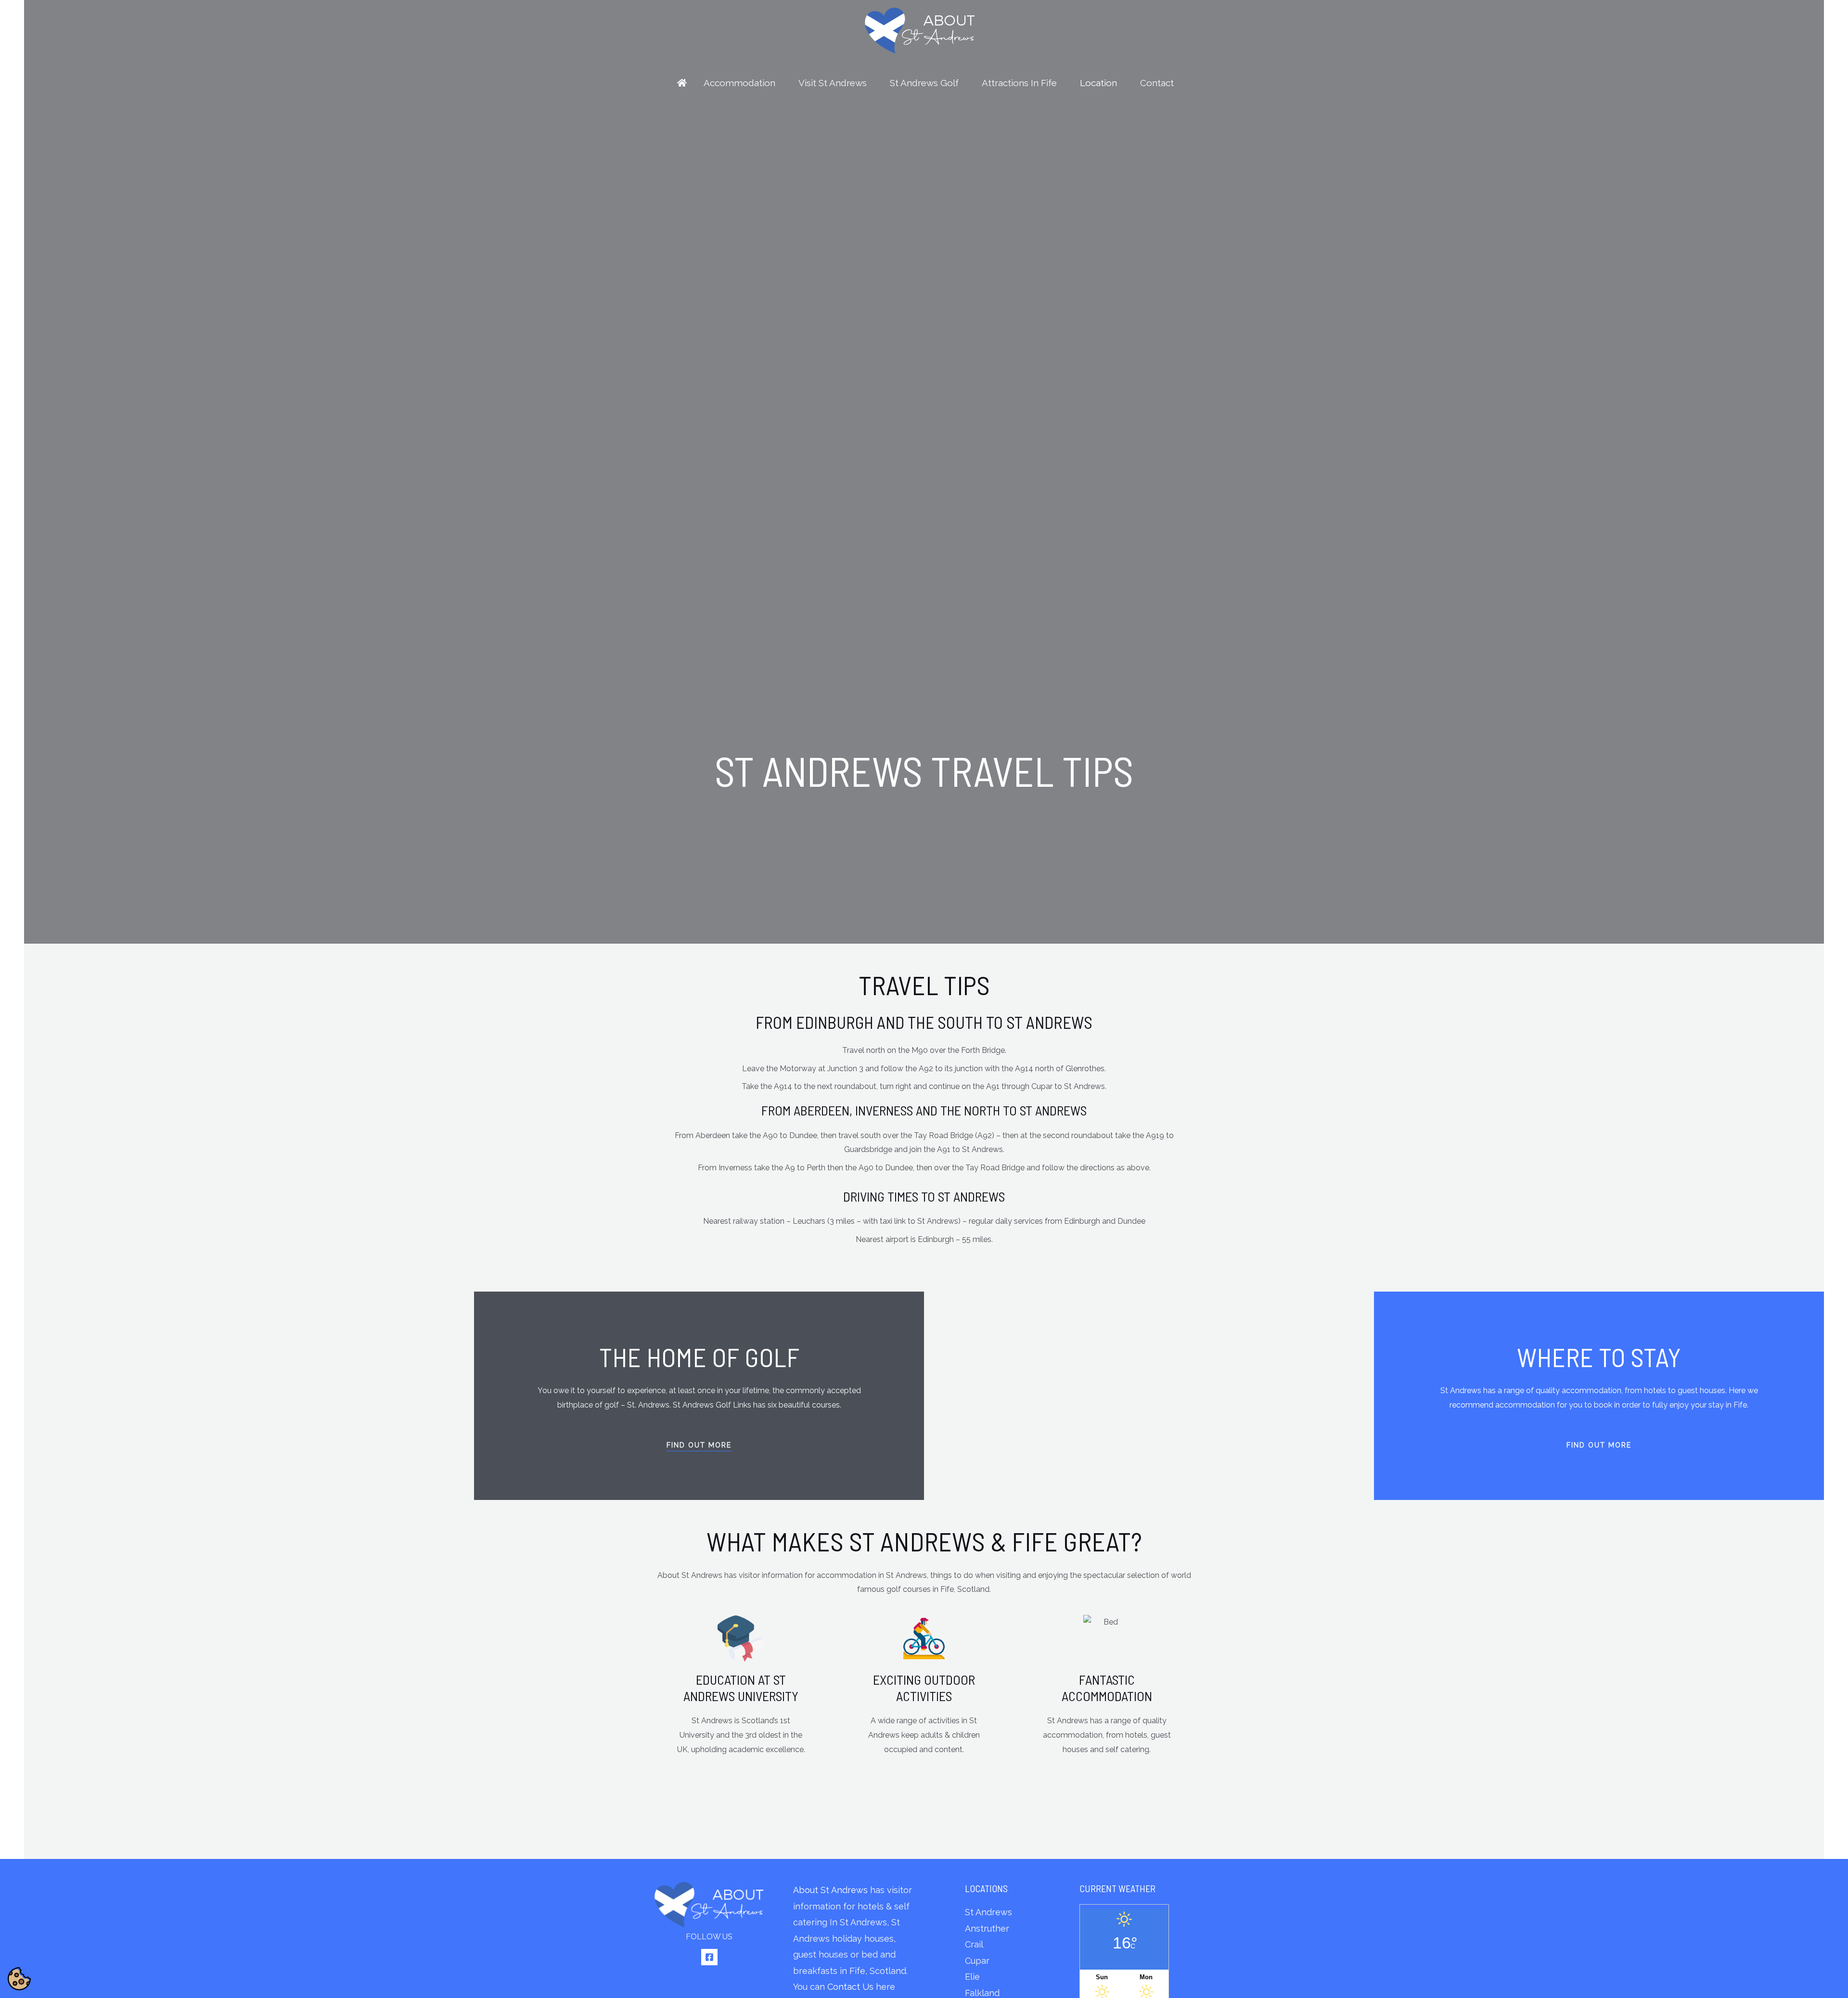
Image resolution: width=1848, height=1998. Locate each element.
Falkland (982, 1993)
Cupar (977, 1961)
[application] (780, 83)
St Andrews (988, 1912)
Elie (972, 1977)
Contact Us (850, 1987)
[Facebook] (709, 1957)
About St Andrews (830, 1890)
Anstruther (987, 1928)
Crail (974, 1944)
